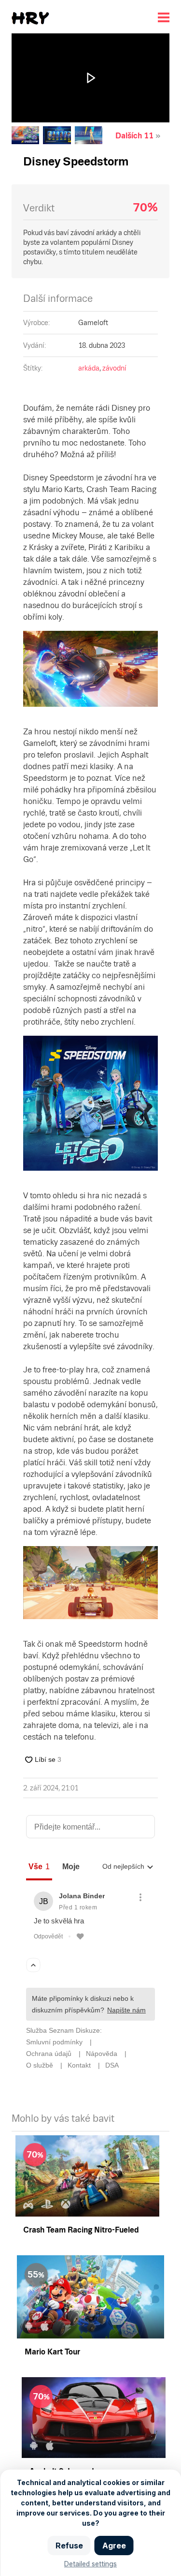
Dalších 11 (134, 136)
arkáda (89, 368)
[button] (91, 78)
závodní (114, 368)
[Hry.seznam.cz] (30, 18)
